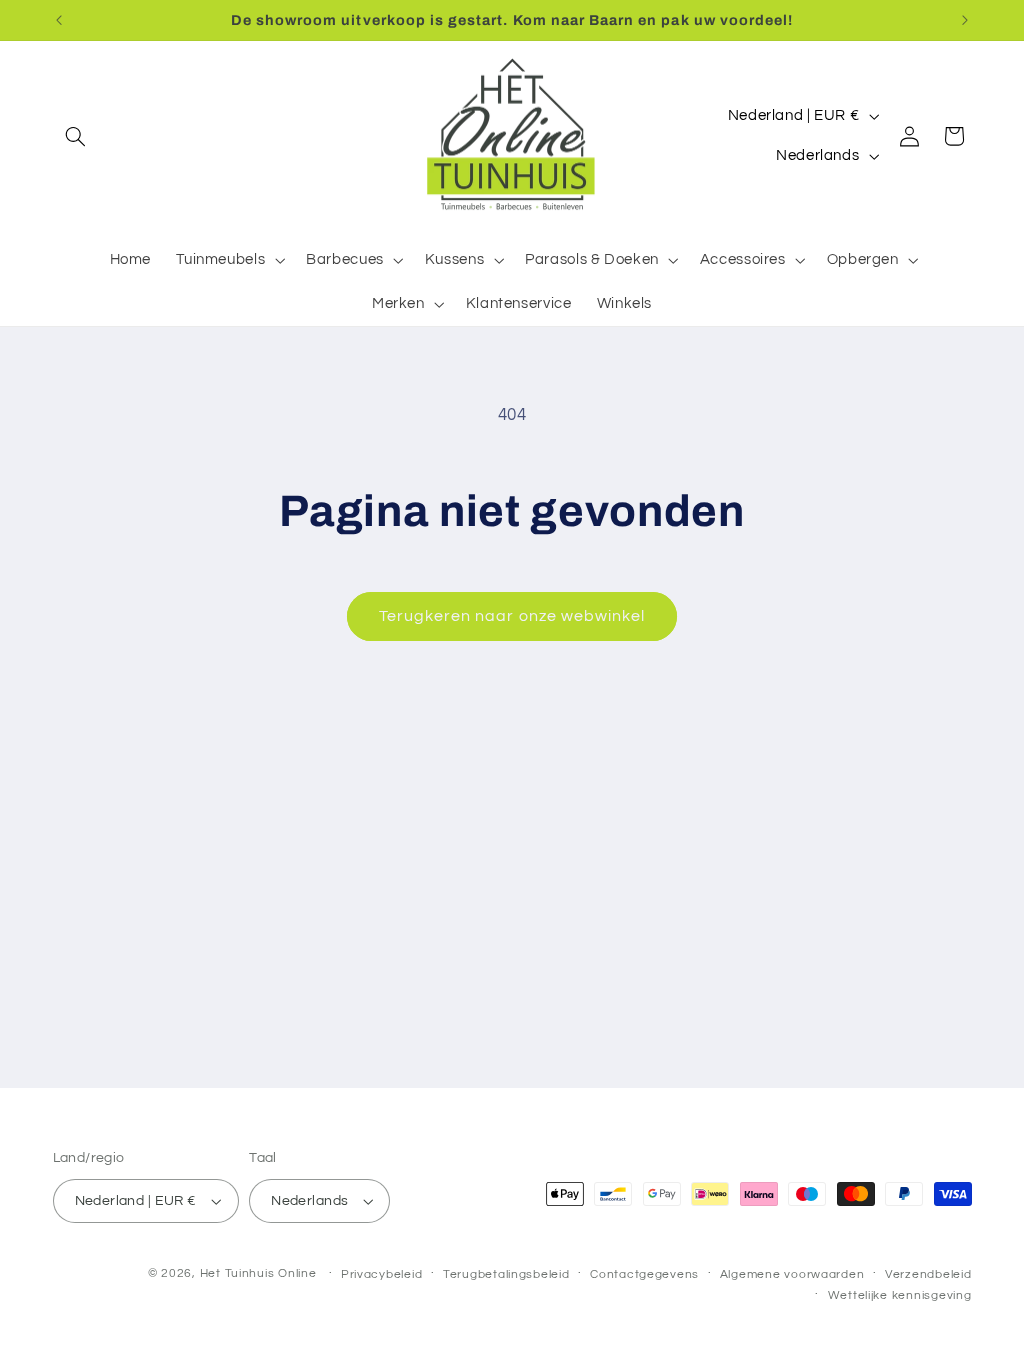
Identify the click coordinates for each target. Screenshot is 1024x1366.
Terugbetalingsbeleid (506, 1274)
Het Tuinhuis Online (258, 1273)
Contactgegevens (644, 1274)
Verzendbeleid (928, 1274)
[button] (76, 136)
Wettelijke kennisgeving (900, 1295)
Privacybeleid (382, 1274)
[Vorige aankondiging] (59, 20)
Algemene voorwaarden (792, 1274)
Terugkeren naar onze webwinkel (512, 616)
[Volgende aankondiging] (965, 20)
